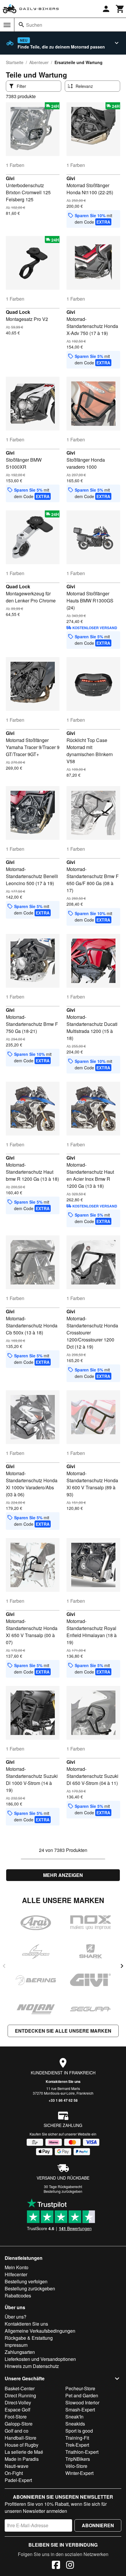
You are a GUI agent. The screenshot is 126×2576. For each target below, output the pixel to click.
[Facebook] (56, 2566)
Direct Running (20, 2395)
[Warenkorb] (120, 9)
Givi (10, 178)
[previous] (4, 1966)
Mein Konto (17, 2267)
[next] (122, 1966)
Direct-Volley (18, 2402)
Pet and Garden (82, 2395)
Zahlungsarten (20, 2352)
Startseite (15, 62)
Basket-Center (20, 2388)
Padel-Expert (18, 2480)
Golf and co (17, 2431)
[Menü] (7, 25)
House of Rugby (22, 2445)
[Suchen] (21, 25)
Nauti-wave (17, 2466)
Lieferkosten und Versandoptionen (40, 2359)
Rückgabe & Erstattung (29, 2338)
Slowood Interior (82, 2402)
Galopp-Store (19, 2424)
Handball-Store (21, 2438)
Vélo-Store (76, 2466)
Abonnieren (98, 2525)
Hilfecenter (16, 2274)
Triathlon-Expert (82, 2452)
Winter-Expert (79, 2473)
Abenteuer (39, 62)
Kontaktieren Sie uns (63, 2081)
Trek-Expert (77, 2445)
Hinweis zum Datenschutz (32, 2366)
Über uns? (16, 2317)
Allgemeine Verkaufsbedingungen (40, 2331)
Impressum (16, 2345)
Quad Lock (18, 312)
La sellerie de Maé (24, 2452)
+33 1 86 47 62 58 (63, 2100)
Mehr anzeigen (63, 1875)
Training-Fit (77, 2438)
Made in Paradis (22, 2459)
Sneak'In (74, 2417)
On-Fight (14, 2473)
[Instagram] (70, 2566)
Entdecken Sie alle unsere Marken (63, 2031)
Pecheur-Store (80, 2388)
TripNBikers (78, 2459)
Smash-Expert (80, 2410)
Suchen (34, 25)
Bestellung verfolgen (26, 2281)
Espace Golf (17, 2410)
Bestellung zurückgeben (63, 2191)
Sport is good (79, 2431)
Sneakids (75, 2424)
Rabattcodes (18, 2296)
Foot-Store (16, 2417)
